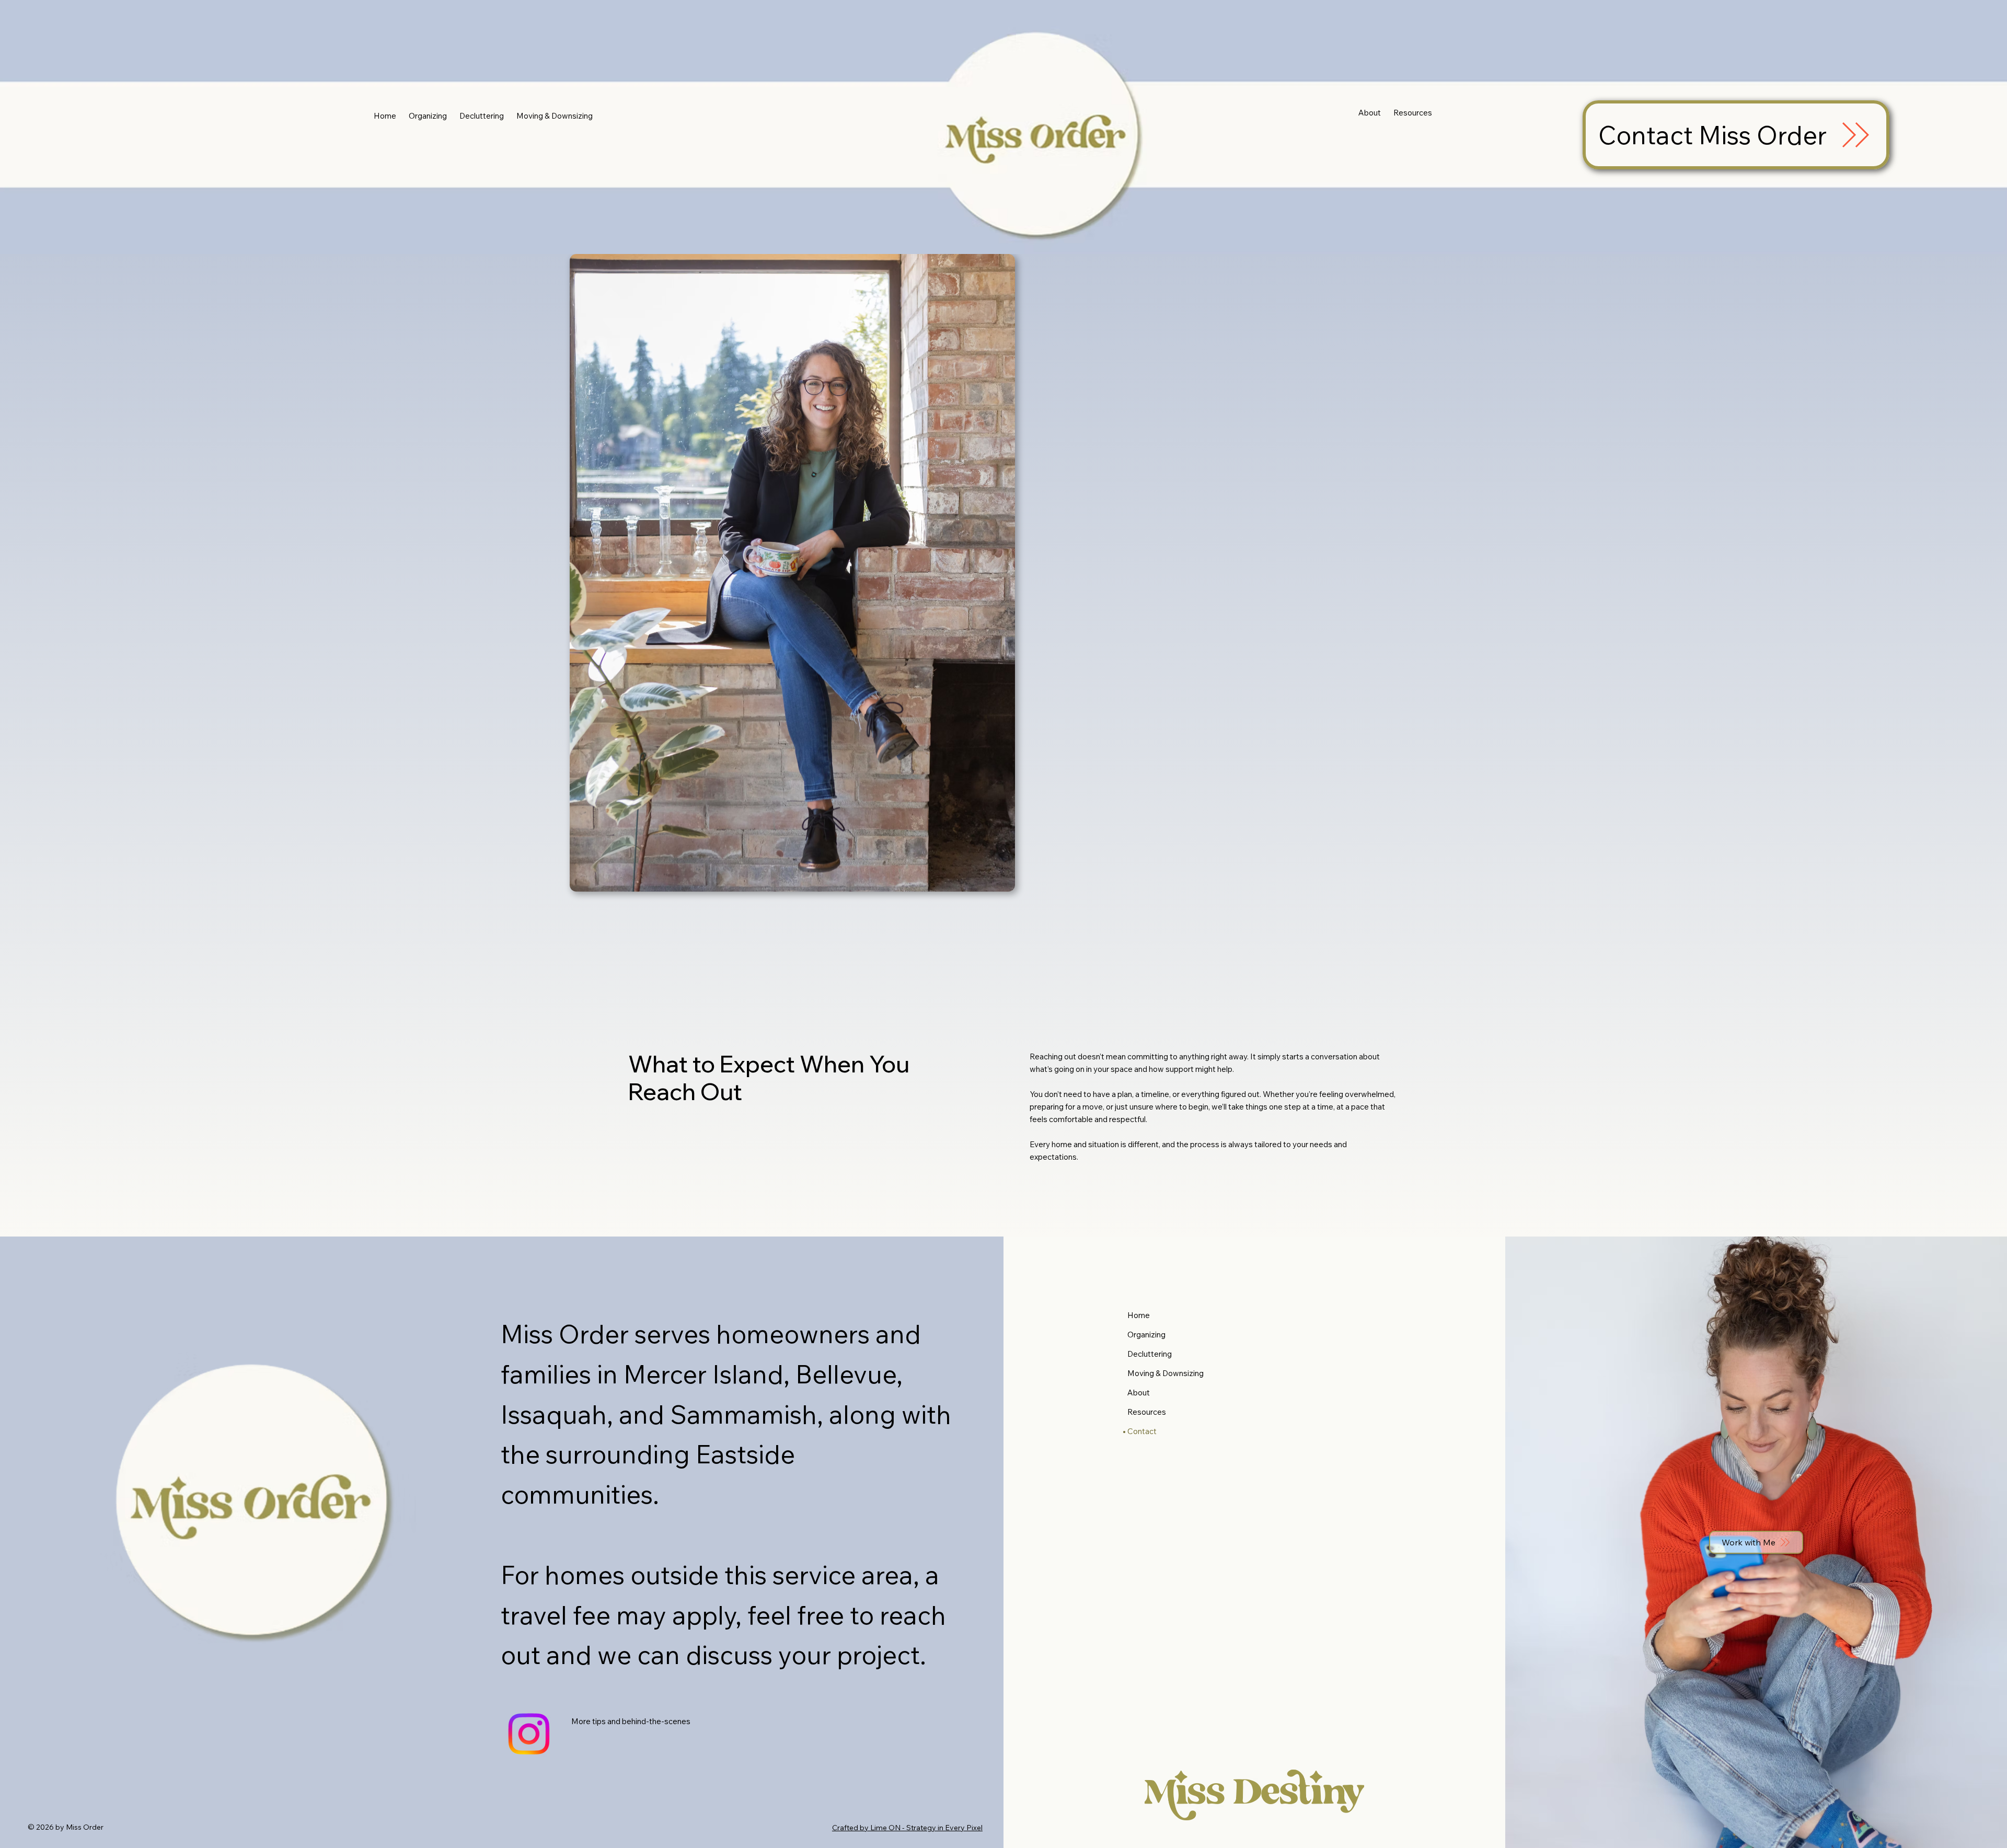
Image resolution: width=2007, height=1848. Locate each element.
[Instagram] (529, 1734)
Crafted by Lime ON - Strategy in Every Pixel (907, 1828)
